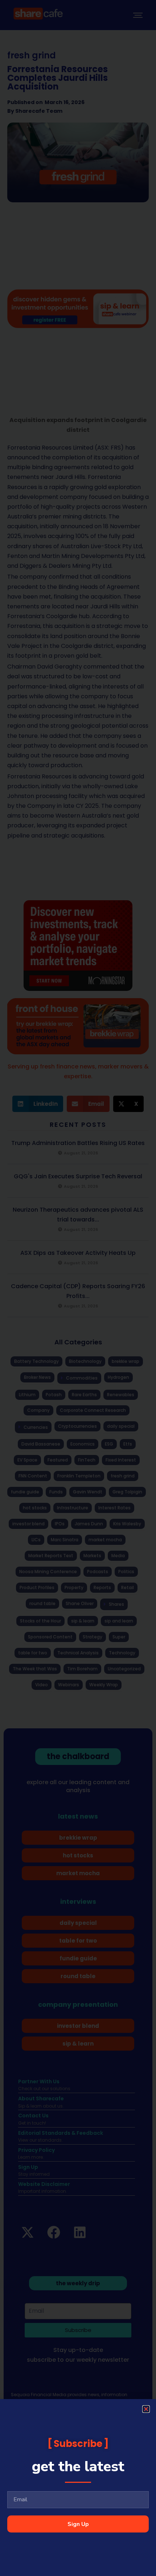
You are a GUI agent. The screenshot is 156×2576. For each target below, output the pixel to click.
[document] (78, 1288)
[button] (146, 2409)
